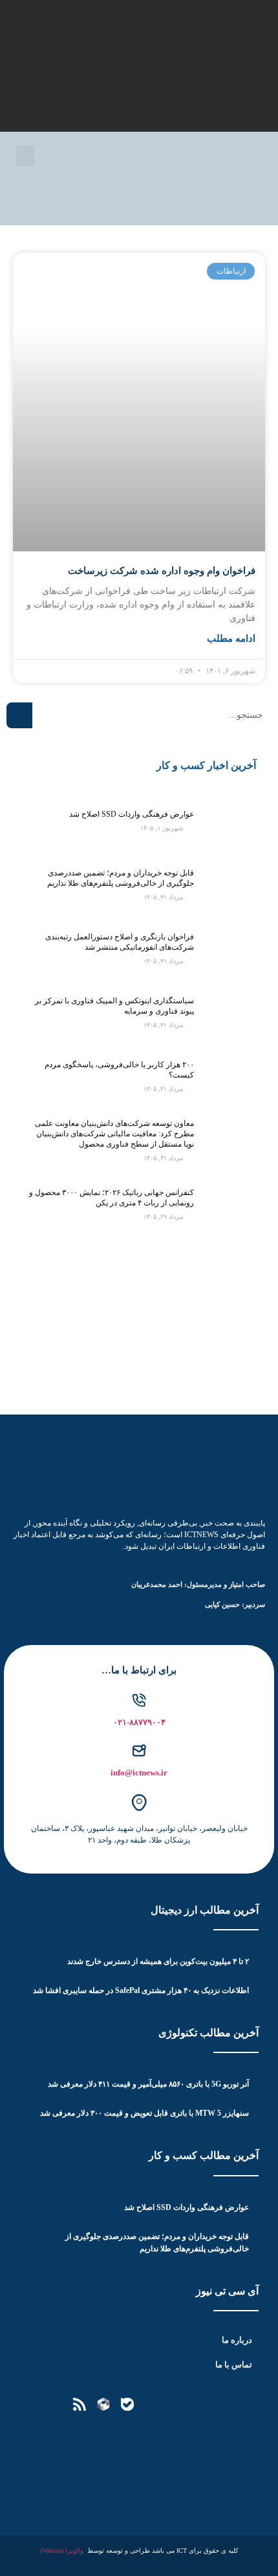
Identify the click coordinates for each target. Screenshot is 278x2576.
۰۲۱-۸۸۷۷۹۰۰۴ (139, 1722)
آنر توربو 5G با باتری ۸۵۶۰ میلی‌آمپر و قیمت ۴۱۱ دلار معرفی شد (148, 2084)
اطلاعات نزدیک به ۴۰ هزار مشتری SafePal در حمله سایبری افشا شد (141, 1990)
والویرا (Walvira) (62, 2550)
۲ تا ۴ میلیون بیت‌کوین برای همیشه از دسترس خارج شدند (158, 1961)
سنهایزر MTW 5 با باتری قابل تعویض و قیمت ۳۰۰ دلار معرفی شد (144, 2113)
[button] (25, 156)
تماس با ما (234, 2365)
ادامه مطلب (231, 639)
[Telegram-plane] (175, 2404)
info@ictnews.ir (139, 1773)
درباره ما (237, 2340)
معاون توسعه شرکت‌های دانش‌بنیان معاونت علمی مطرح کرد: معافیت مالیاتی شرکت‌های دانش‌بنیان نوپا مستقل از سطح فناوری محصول (114, 1134)
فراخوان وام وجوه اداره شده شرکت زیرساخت (162, 571)
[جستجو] (19, 715)
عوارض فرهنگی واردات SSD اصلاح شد (132, 814)
